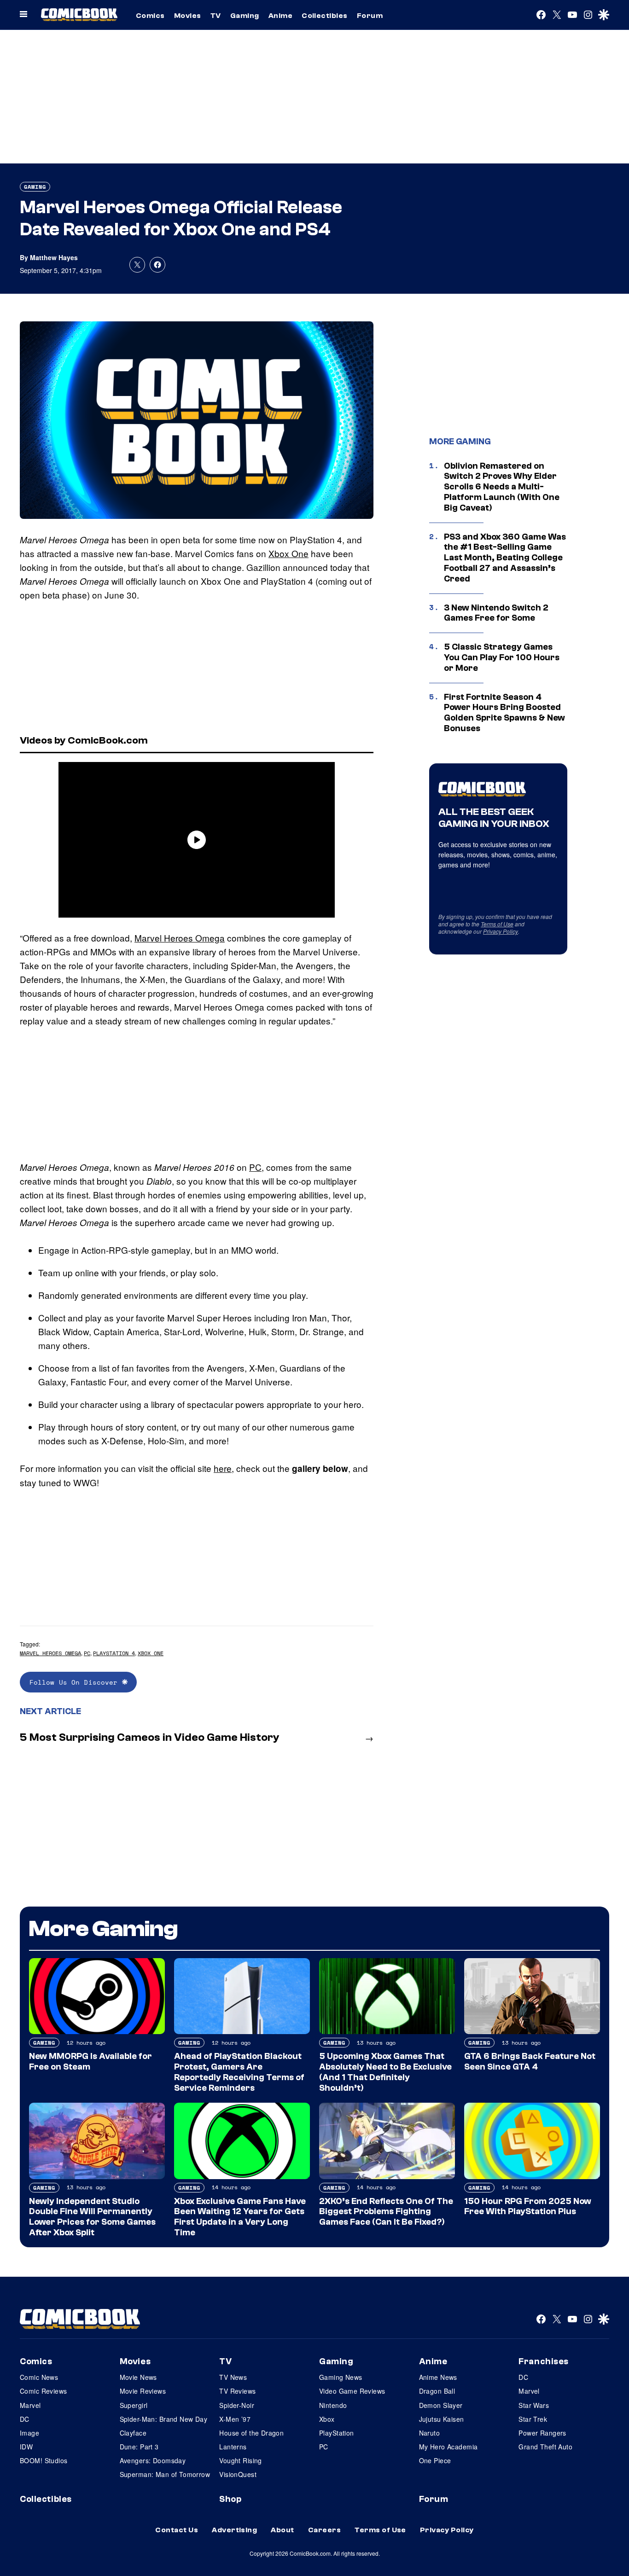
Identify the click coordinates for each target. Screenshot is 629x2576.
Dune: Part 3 (139, 2447)
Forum (370, 16)
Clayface (133, 2433)
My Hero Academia (448, 2447)
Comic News (39, 2377)
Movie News (138, 2377)
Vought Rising (240, 2460)
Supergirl (134, 2405)
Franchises (544, 2361)
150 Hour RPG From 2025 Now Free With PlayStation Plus (528, 2207)
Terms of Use (497, 924)
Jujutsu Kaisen (442, 2419)
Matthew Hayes (54, 257)
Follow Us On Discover (76, 1682)
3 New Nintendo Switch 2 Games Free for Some (496, 613)
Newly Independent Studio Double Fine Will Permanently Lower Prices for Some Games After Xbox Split (92, 2217)
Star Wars (534, 2405)
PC (255, 1167)
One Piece (435, 2460)
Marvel (30, 2405)
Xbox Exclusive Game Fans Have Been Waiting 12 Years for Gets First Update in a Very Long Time (240, 2217)
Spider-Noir (237, 2405)
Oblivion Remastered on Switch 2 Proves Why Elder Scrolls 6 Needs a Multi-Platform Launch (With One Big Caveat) (502, 487)
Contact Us (177, 2530)
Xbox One (288, 553)
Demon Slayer (441, 2405)
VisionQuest (238, 2474)
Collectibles (325, 16)
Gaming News (341, 2377)
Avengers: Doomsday (153, 2460)
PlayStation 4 (114, 1653)
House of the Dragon (251, 2433)
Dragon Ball (437, 2391)
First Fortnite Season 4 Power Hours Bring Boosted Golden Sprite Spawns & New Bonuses (504, 713)
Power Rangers (542, 2433)
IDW (26, 2447)
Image (29, 2433)
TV (216, 16)
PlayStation (337, 2433)
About (282, 2530)
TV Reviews (237, 2391)
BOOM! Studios (44, 2460)
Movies (188, 16)
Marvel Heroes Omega (180, 938)
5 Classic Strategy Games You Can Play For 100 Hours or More (502, 657)
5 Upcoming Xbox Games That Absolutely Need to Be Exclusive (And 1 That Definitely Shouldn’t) (385, 2072)
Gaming (245, 16)
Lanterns (233, 2447)
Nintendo (333, 2405)
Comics (150, 16)
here (223, 1468)
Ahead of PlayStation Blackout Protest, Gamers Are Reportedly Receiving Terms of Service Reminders (239, 2072)
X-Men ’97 (235, 2419)
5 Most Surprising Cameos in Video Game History (150, 1737)
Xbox (327, 2419)
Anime (280, 16)
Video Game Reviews (352, 2391)
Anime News (438, 2377)
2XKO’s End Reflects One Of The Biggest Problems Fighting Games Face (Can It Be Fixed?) (386, 2212)
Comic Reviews (43, 2391)
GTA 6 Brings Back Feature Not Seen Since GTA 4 (530, 2061)
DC (25, 2419)
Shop (230, 2499)
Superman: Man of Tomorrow (165, 2474)
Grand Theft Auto (545, 2447)
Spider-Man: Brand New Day (164, 2419)
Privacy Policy (501, 931)
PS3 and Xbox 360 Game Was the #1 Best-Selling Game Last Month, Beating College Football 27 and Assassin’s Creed (505, 558)
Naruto (430, 2433)
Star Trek (533, 2419)
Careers (324, 2530)
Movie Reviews (143, 2391)
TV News (233, 2377)
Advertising (234, 2530)
